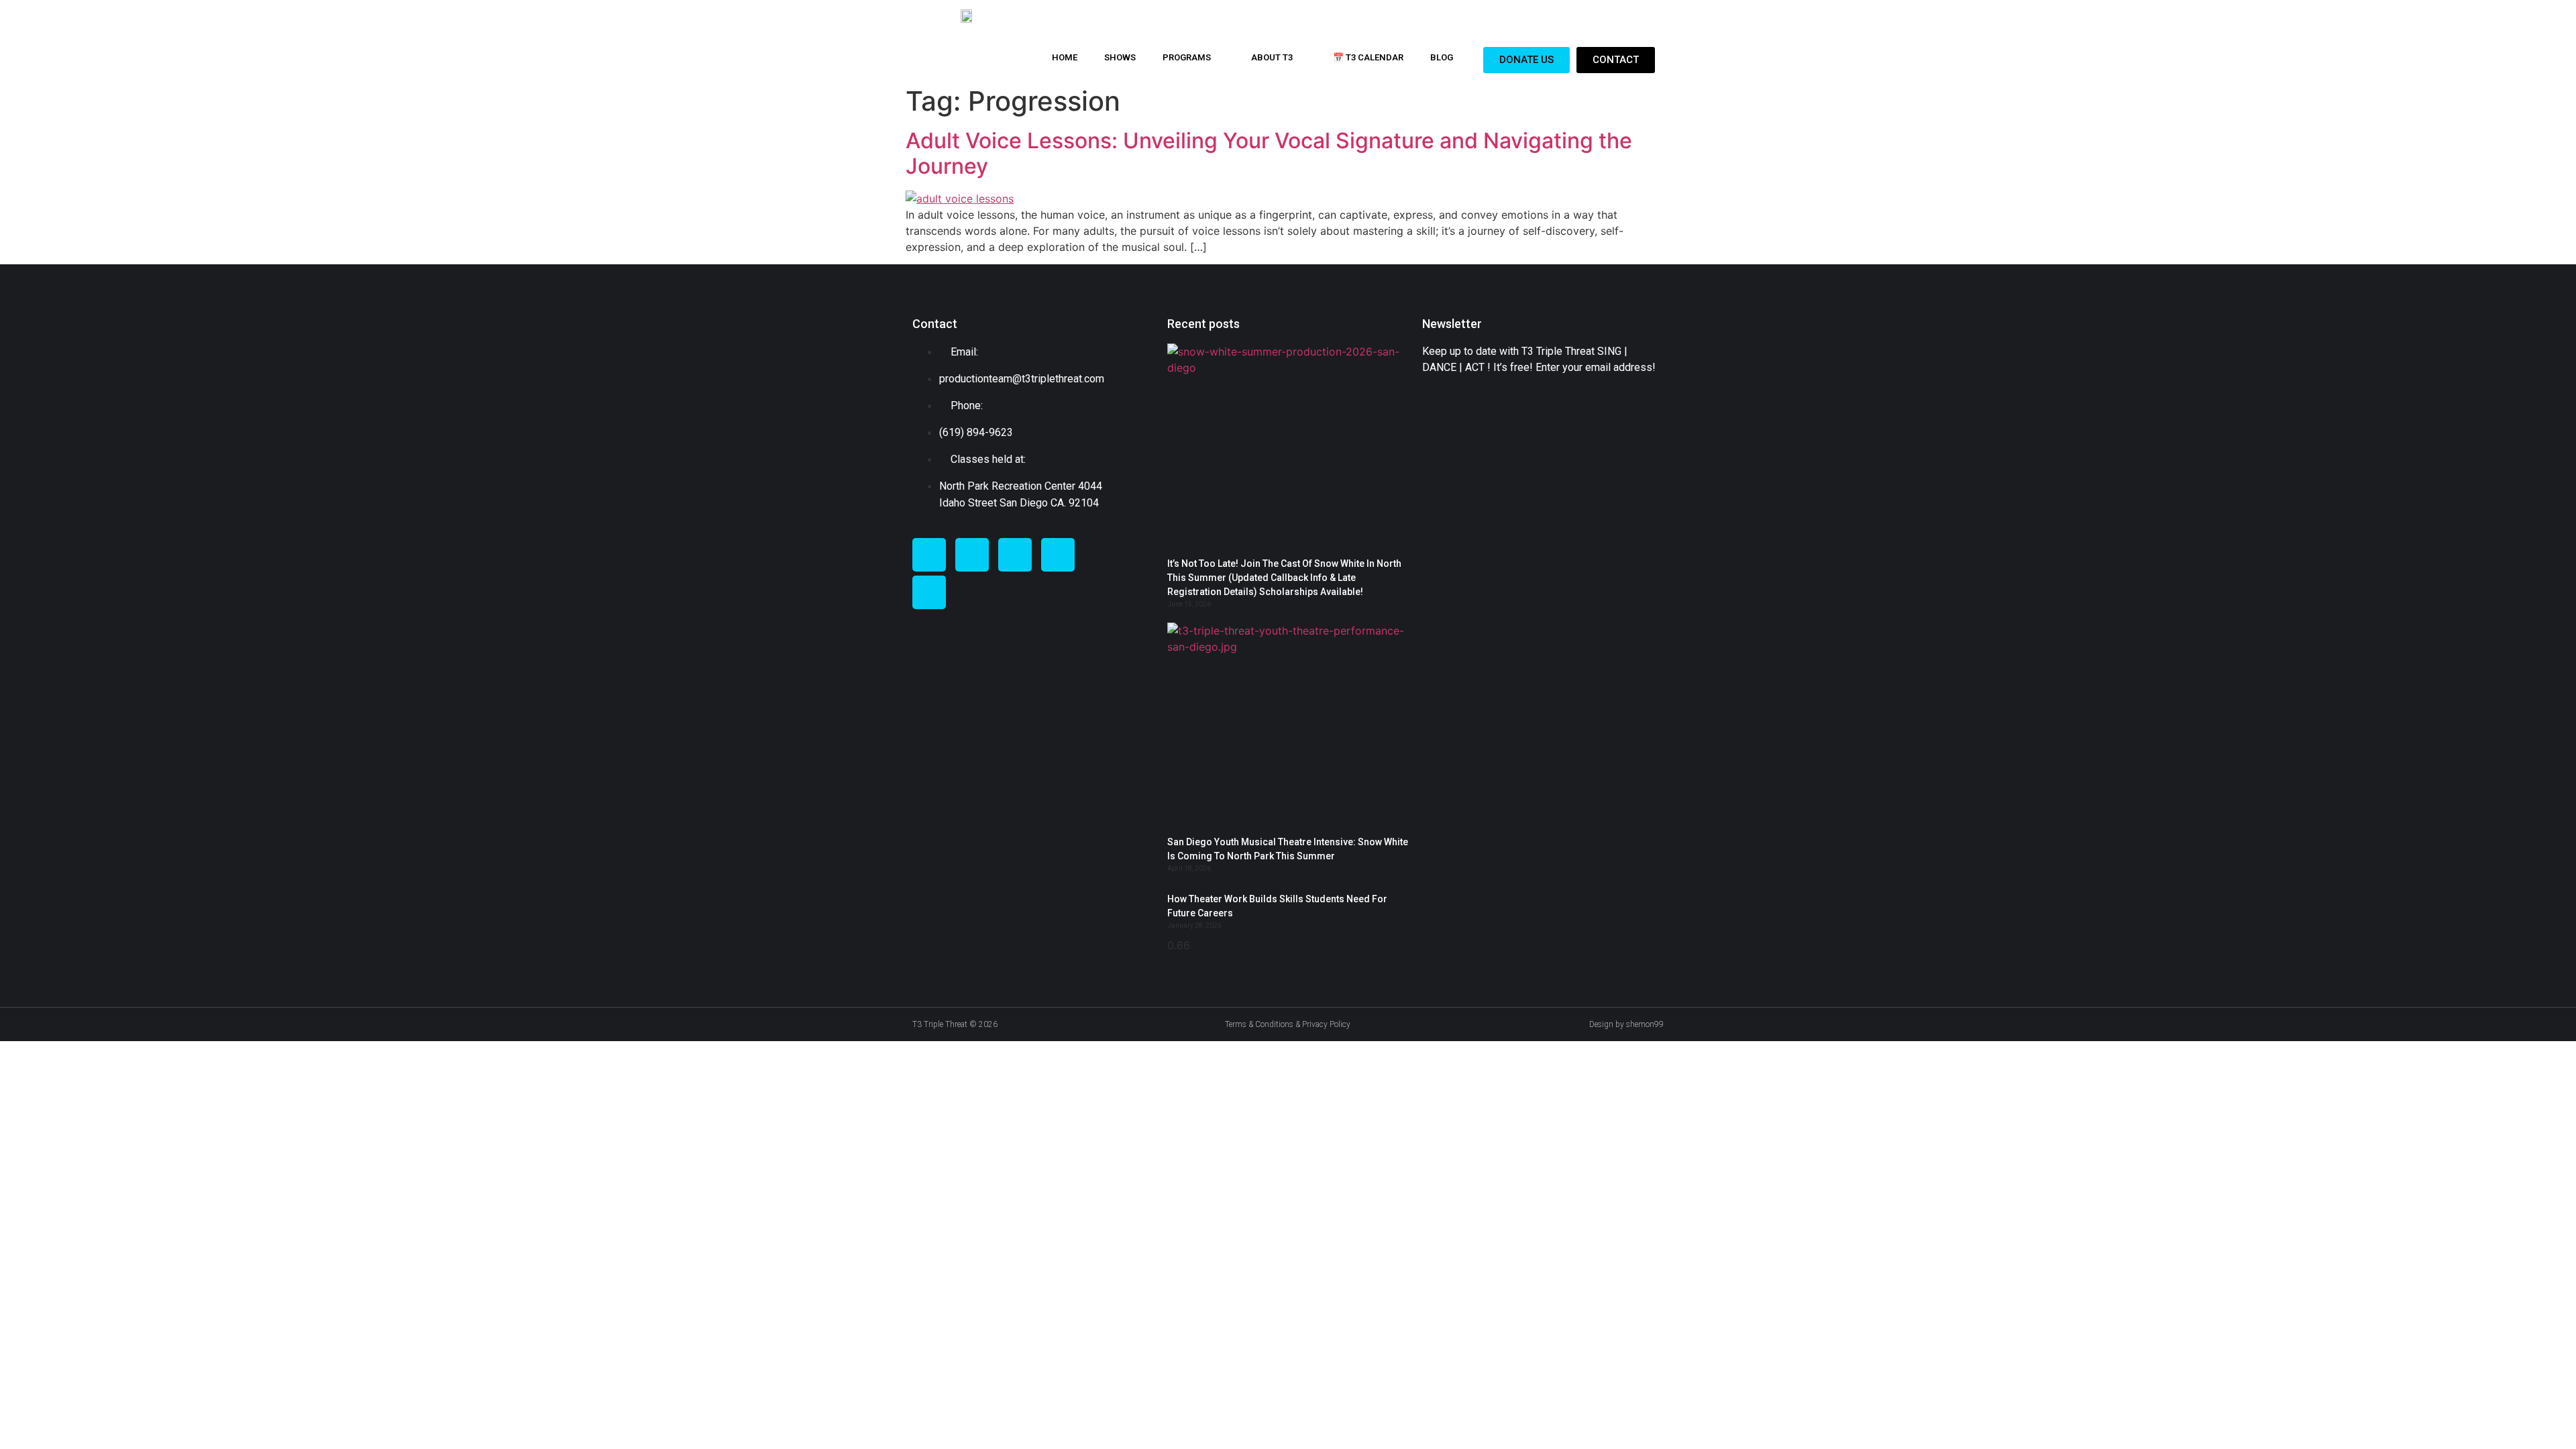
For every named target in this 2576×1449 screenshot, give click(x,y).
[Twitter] (972, 555)
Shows (1120, 57)
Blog (1442, 57)
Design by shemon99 (1626, 1024)
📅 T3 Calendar (1368, 57)
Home (1065, 57)
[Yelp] (929, 592)
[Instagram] (1015, 555)
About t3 (1272, 57)
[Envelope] (1058, 555)
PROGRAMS (1187, 57)
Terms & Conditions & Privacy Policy (1288, 1024)
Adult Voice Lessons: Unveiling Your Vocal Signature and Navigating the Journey (1269, 153)
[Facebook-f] (929, 555)
